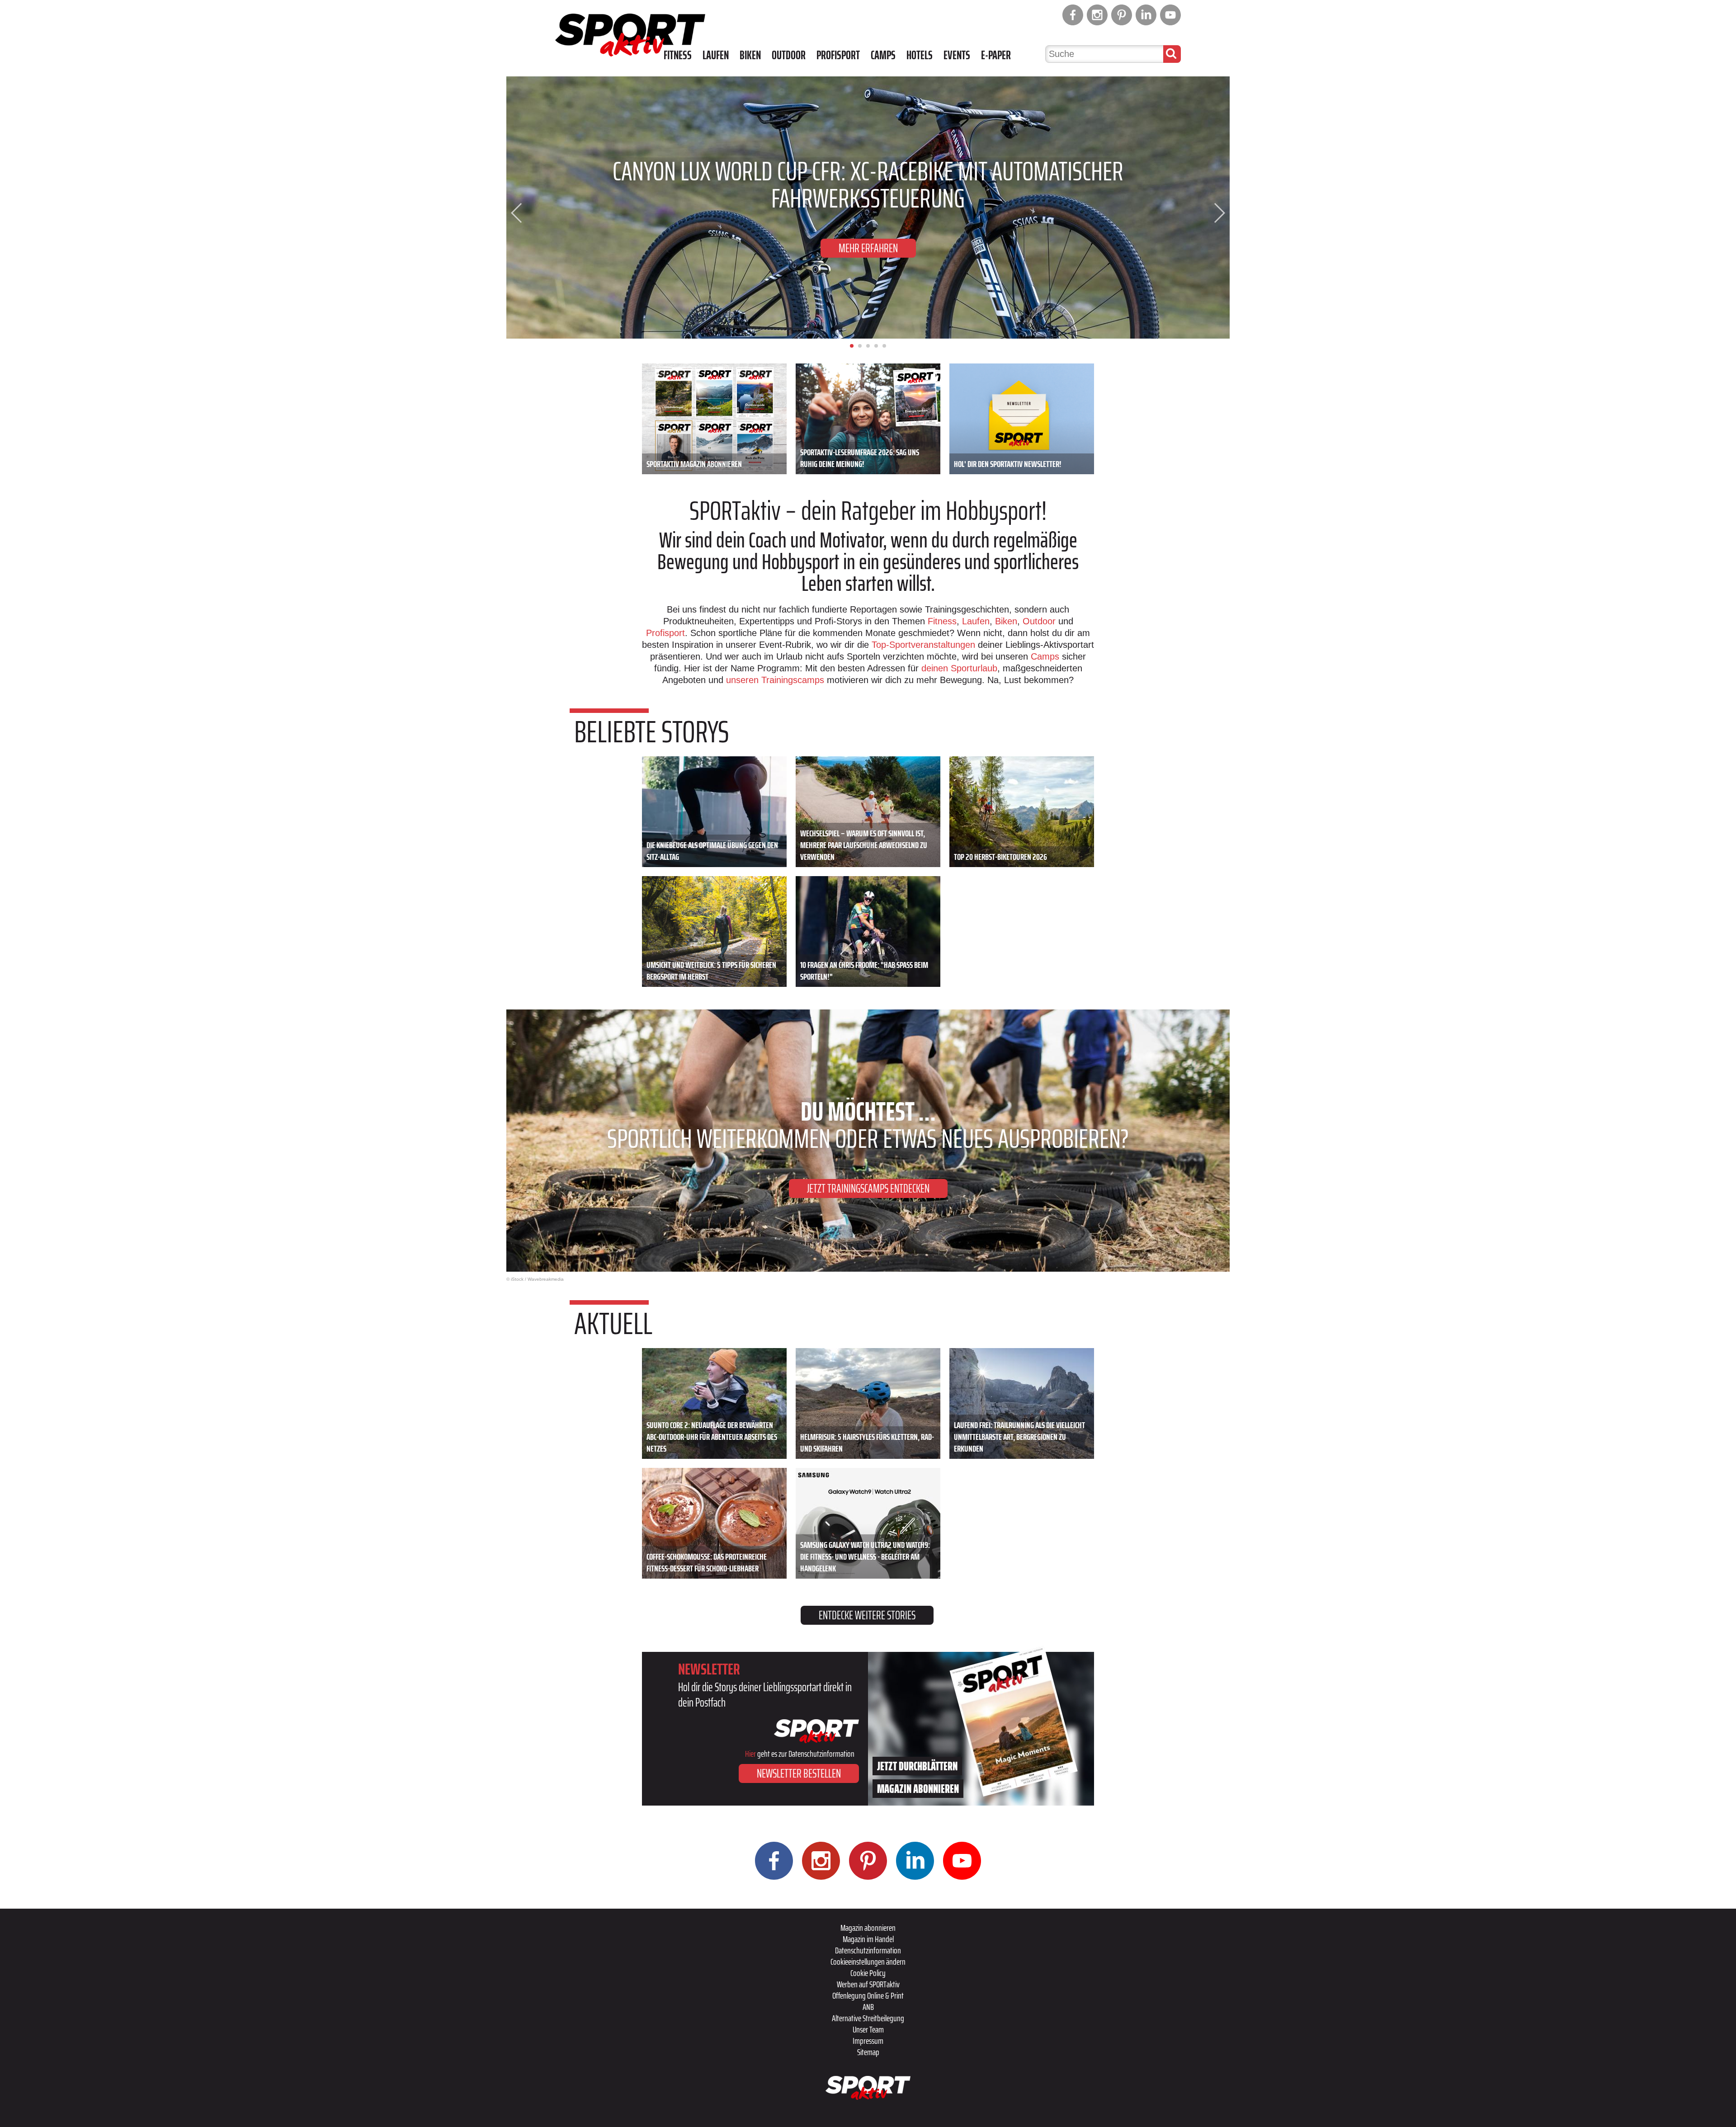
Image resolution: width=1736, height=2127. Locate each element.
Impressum (868, 2041)
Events (957, 55)
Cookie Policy (868, 1973)
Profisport (838, 55)
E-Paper (996, 55)
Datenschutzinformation (868, 1950)
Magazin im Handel (868, 1939)
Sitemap (868, 2052)
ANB (868, 2007)
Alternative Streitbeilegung (868, 2018)
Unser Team (868, 2029)
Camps (883, 55)
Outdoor (789, 55)
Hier (750, 1754)
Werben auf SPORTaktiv (868, 1984)
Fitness (678, 55)
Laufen (716, 55)
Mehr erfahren (868, 234)
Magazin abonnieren (868, 1928)
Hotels (920, 55)
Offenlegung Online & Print (868, 1995)
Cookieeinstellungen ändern (868, 1962)
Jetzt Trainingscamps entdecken (868, 1188)
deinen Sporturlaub (959, 668)
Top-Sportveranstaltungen (923, 645)
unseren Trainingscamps (776, 680)
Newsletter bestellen (799, 1773)
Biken (750, 55)
